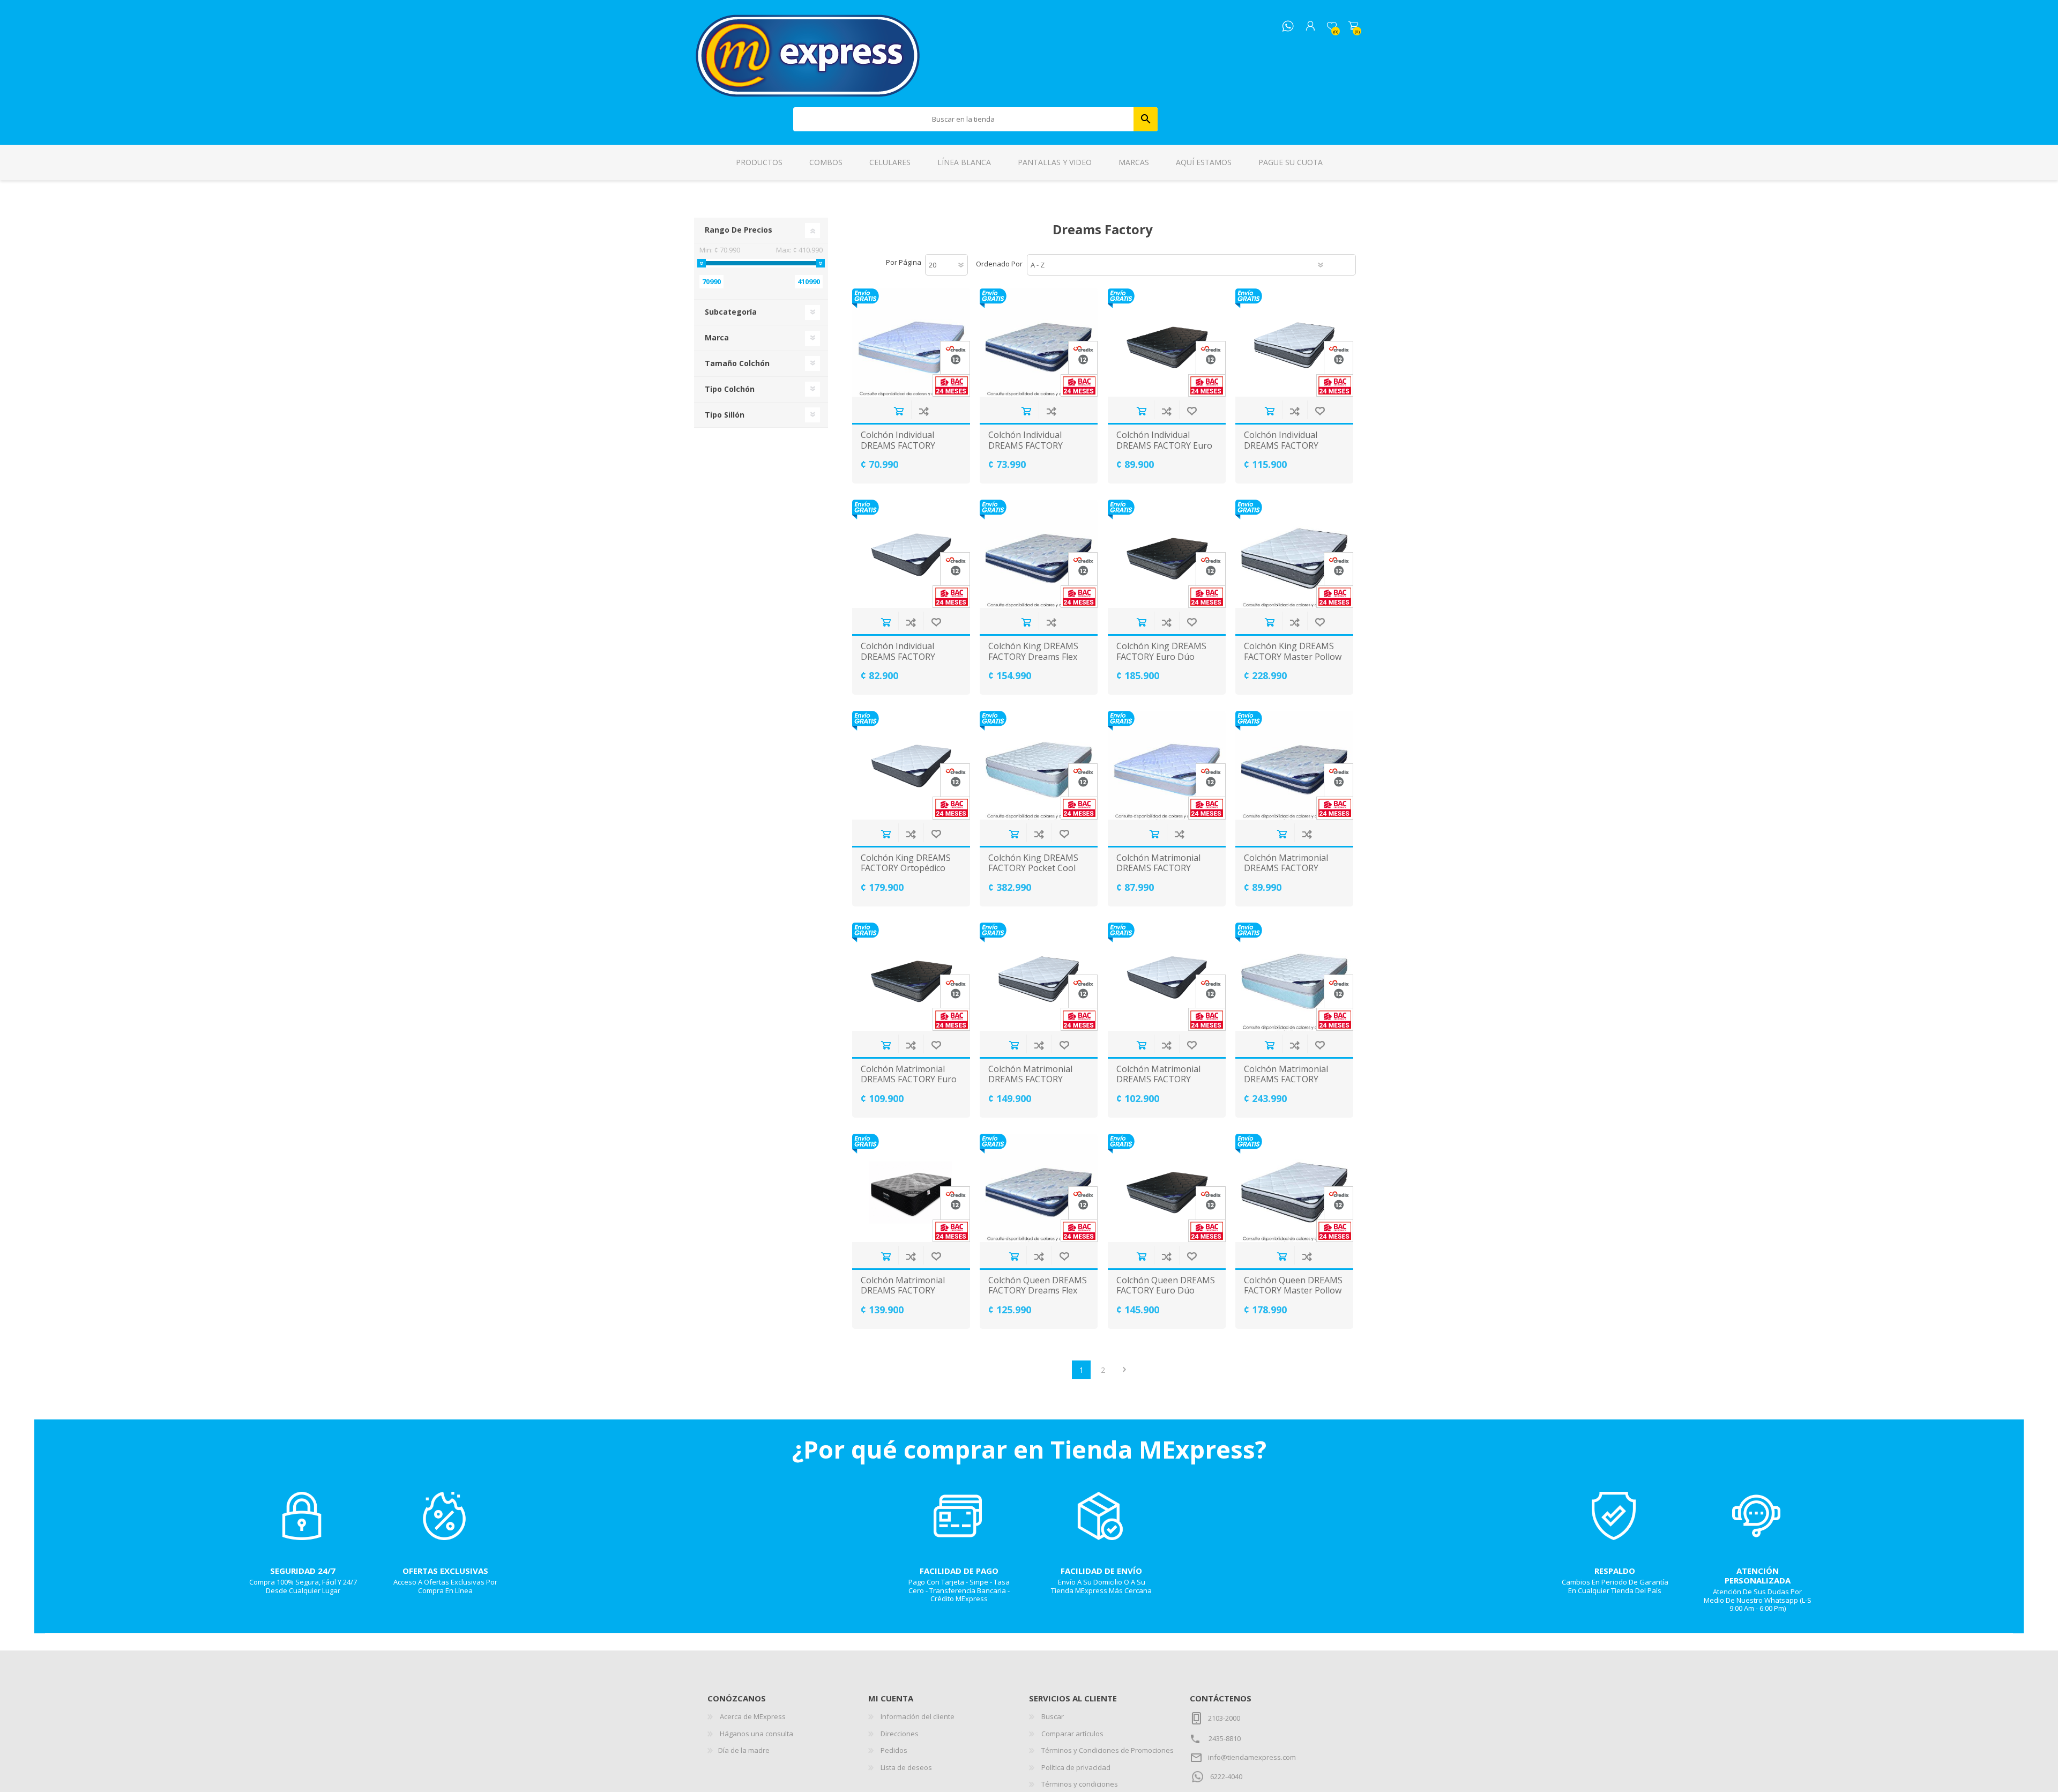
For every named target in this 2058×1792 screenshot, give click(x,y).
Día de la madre (744, 1750)
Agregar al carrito (898, 411)
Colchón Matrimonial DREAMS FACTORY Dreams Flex (1286, 868)
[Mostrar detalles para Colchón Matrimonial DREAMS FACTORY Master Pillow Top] (1039, 977)
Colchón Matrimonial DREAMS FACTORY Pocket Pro (903, 1291)
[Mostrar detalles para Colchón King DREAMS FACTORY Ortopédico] (911, 765)
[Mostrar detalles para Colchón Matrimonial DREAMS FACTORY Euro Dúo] (911, 977)
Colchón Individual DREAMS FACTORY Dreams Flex (1026, 445)
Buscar (1146, 119)
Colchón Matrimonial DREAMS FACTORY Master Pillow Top (1030, 1080)
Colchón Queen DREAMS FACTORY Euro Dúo (1166, 1285)
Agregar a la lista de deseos (1192, 411)
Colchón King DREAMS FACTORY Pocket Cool (1033, 863)
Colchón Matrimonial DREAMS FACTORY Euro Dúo (909, 1080)
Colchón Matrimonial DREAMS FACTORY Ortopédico (1158, 1080)
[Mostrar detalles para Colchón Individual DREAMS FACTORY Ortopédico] (911, 554)
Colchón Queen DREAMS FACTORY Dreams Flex (1038, 1285)
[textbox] (964, 119)
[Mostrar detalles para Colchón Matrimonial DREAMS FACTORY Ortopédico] (1167, 977)
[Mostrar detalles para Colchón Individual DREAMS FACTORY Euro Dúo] (1167, 343)
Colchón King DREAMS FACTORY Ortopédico (906, 863)
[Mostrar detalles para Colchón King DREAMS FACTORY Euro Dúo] (1167, 554)
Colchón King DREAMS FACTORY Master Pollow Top (1293, 657)
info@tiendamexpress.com (1252, 1757)
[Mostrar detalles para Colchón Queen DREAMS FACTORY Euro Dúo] (1167, 1188)
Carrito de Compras (1353, 26)
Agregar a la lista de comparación (924, 411)
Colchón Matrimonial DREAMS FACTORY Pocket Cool (1286, 1080)
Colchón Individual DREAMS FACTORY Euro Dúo (1164, 445)
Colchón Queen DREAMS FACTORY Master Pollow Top (1293, 1291)
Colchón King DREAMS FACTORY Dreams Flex (1033, 651)
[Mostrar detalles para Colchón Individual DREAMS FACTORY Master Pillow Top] (1294, 343)
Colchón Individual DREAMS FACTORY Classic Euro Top (898, 445)
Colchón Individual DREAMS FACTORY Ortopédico (898, 657)
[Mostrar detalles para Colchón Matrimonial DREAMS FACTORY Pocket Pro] (911, 1188)
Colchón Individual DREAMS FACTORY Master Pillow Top (1281, 445)
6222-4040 (1226, 1776)
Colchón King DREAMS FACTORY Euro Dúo (1161, 651)
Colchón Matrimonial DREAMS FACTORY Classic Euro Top (1158, 868)
